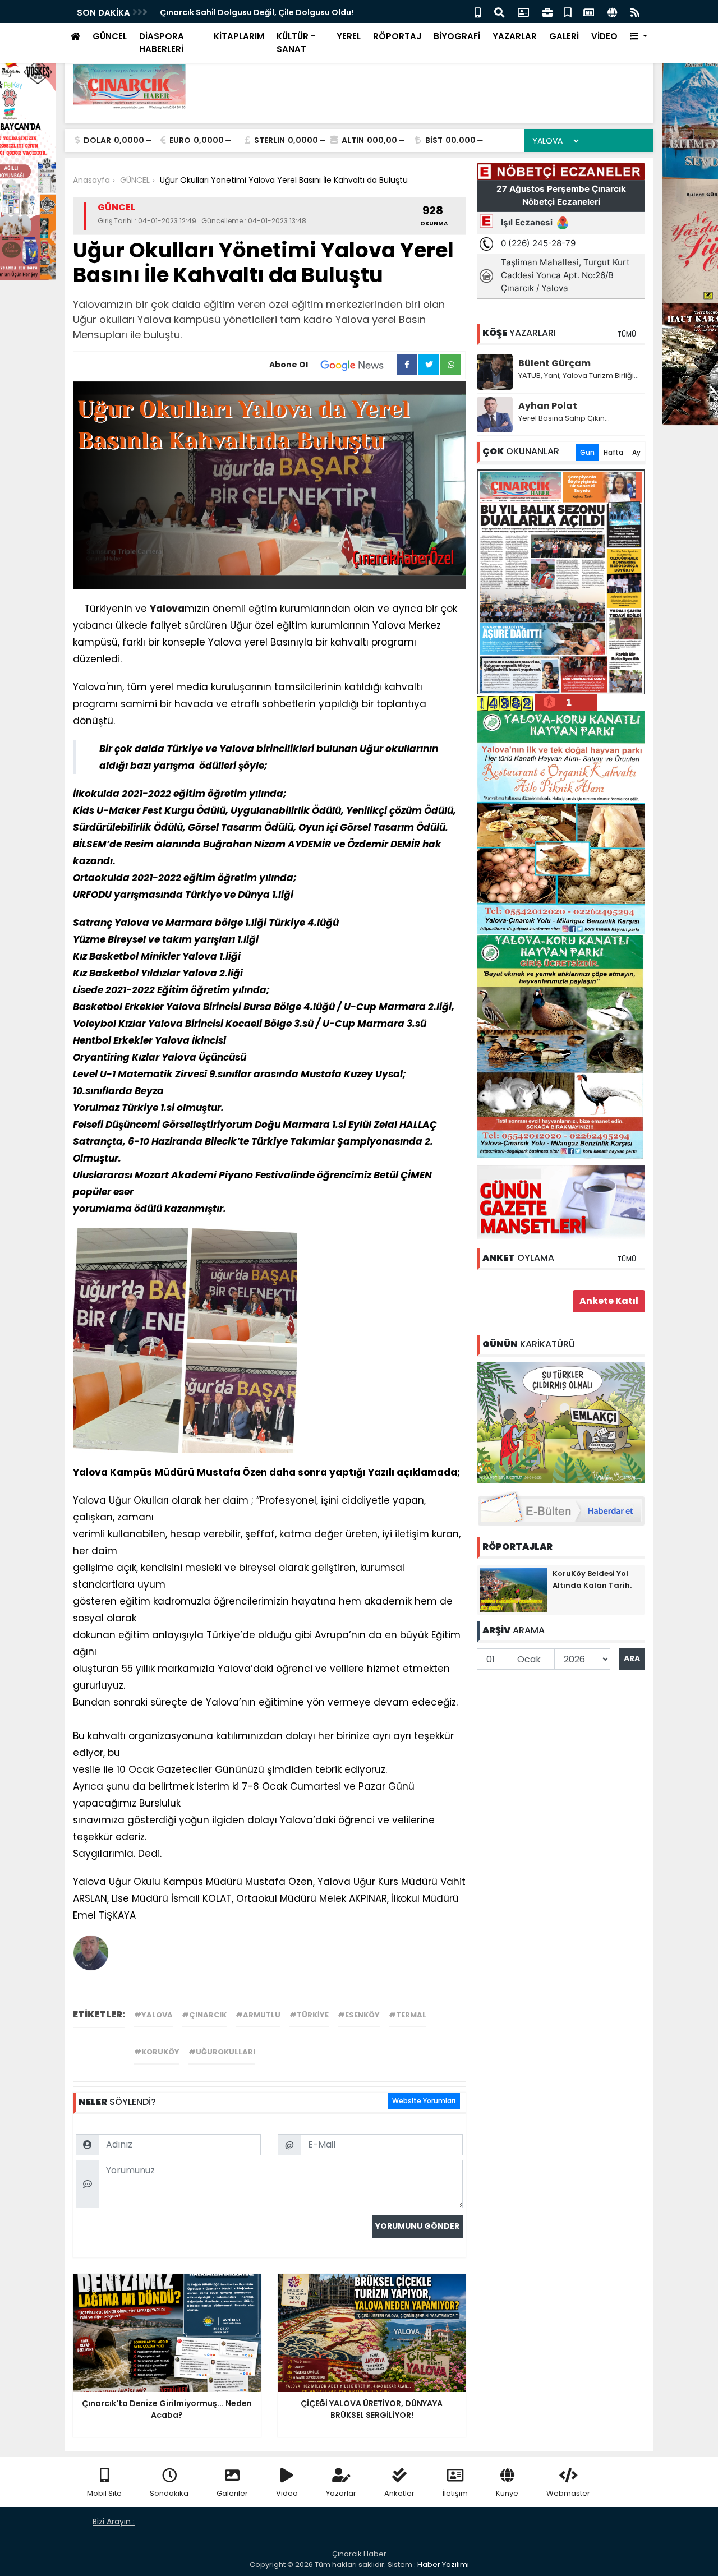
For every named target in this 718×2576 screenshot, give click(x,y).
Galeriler (232, 2493)
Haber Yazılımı (443, 2565)
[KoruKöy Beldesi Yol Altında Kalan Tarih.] (513, 1589)
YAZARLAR (515, 36)
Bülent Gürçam (554, 363)
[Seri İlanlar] (568, 11)
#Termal (408, 2015)
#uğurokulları (222, 2052)
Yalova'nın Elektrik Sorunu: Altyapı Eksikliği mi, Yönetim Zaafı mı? (291, 12)
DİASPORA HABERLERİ (162, 43)
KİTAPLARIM (239, 36)
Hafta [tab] (613, 452)
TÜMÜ (627, 334)
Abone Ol (289, 365)
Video (287, 2493)
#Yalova (153, 2015)
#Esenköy (359, 2015)
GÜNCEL (110, 36)
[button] (639, 37)
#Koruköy (157, 2052)
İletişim (455, 2493)
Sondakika (169, 2493)
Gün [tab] (587, 452)
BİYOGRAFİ (457, 36)
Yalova (167, 609)
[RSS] (635, 11)
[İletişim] (523, 11)
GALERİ (564, 36)
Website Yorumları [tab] (424, 2101)
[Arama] (499, 11)
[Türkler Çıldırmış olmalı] (561, 1422)
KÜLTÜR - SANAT (296, 43)
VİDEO (604, 36)
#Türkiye (309, 2015)
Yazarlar (341, 2493)
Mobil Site (104, 2493)
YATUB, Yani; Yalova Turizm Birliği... (579, 375)
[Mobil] (478, 11)
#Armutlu (258, 2015)
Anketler (399, 2493)
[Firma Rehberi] (547, 11)
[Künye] (612, 11)
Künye (507, 2493)
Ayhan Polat (548, 406)
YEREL (349, 36)
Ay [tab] (636, 452)
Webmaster (568, 2493)
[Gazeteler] (588, 11)
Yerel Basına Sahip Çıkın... (564, 418)
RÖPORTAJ (397, 36)
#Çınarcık (204, 2015)
